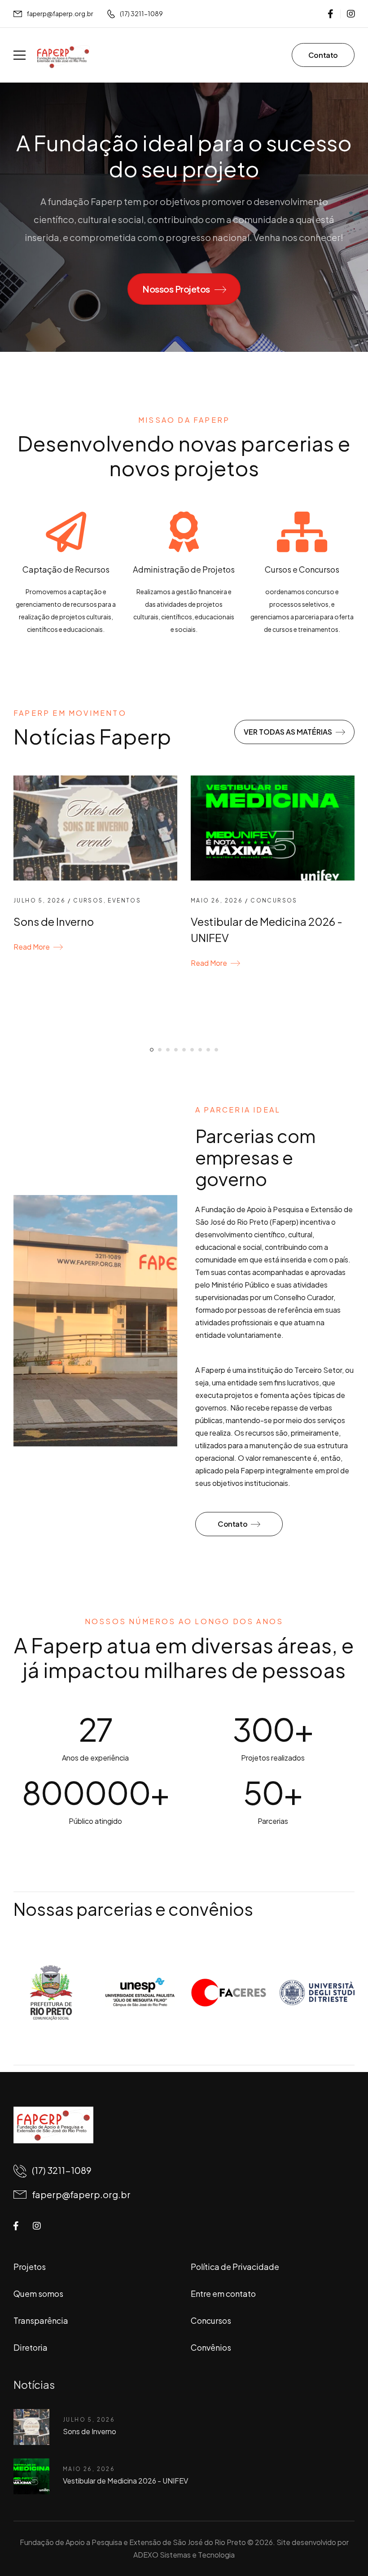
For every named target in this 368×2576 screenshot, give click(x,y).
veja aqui (325, 2549)
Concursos (274, 900)
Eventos (124, 900)
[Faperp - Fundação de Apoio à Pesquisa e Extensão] (63, 57)
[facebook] (331, 14)
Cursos (88, 900)
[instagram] (351, 14)
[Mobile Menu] (20, 55)
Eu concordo (54, 2549)
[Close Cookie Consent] (352, 2549)
